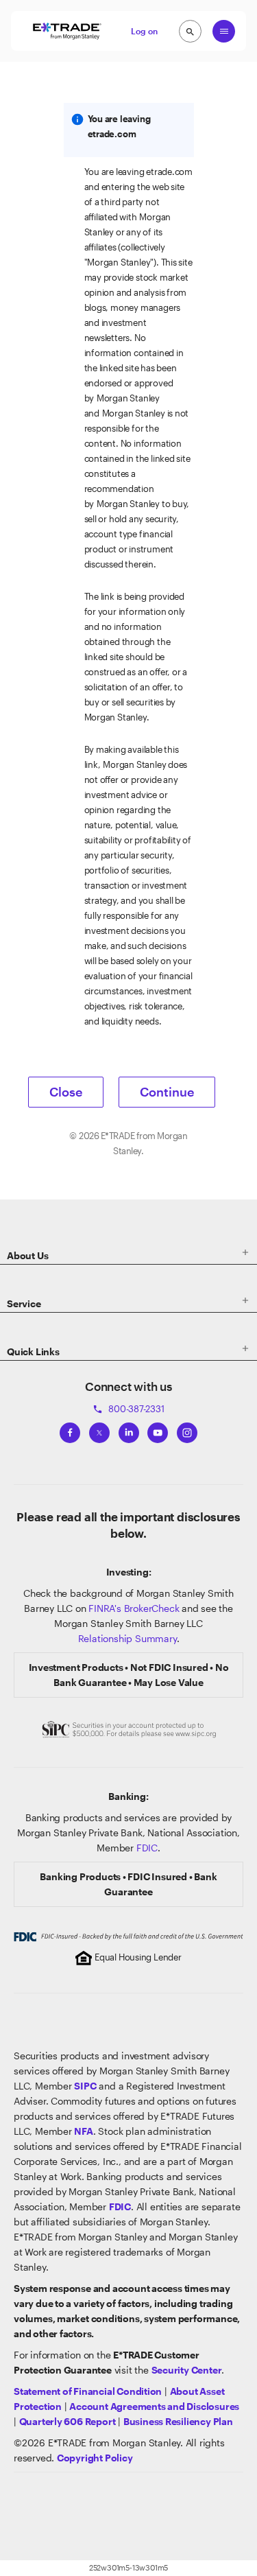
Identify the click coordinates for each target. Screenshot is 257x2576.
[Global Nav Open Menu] (224, 31)
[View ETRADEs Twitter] (99, 1430)
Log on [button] (144, 31)
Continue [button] (167, 1092)
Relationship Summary (127, 1638)
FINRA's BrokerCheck (134, 1608)
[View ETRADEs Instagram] (187, 1430)
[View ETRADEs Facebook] (70, 1430)
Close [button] (66, 1092)
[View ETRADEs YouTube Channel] (158, 1430)
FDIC (147, 1848)
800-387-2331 (128, 1409)
